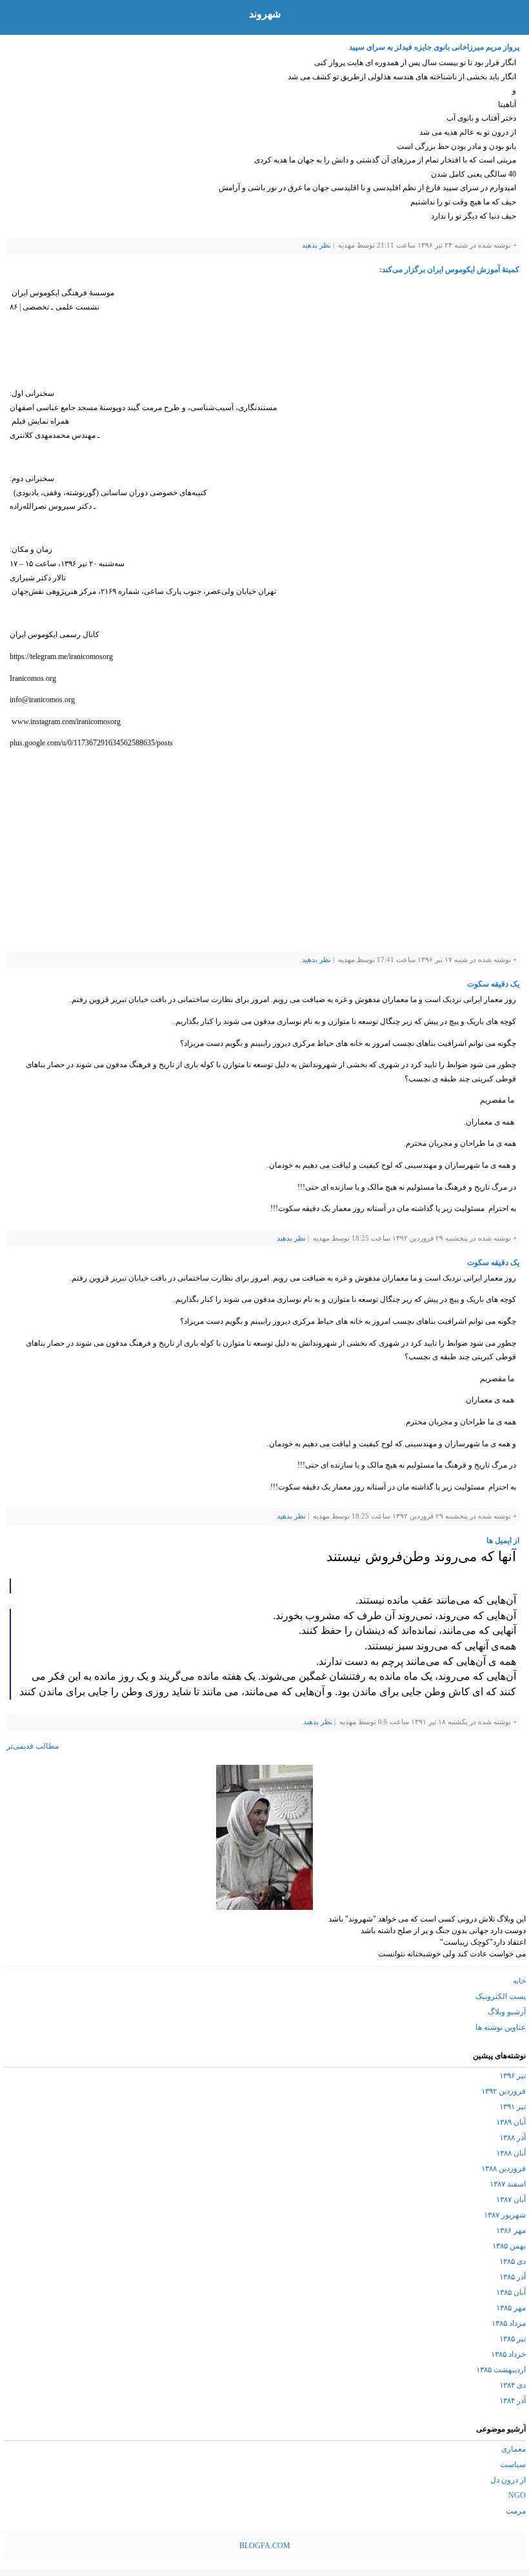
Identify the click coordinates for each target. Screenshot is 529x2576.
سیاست (513, 2464)
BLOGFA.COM (265, 2546)
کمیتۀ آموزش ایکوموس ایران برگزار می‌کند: (449, 270)
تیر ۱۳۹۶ (513, 2076)
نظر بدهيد (316, 245)
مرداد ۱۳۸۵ (509, 2323)
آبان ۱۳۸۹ (511, 2122)
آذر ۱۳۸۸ (513, 2138)
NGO (517, 2495)
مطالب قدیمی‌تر (33, 1746)
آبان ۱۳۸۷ (511, 2199)
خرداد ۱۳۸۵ (508, 2354)
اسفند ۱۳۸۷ (508, 2184)
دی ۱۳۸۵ (513, 2261)
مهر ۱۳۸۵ (511, 2308)
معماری (514, 2449)
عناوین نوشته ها (501, 2027)
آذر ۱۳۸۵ (513, 2277)
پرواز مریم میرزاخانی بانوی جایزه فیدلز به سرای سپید (434, 47)
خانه (519, 1981)
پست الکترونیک (501, 1996)
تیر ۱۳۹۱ (513, 2107)
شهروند (265, 14)
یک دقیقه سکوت (493, 984)
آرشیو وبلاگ (507, 2012)
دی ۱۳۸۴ (513, 2385)
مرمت (516, 2511)
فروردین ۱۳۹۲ (504, 2091)
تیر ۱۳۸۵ (513, 2339)
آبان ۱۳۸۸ (511, 2153)
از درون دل (508, 2480)
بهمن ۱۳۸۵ (509, 2246)
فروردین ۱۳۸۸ (504, 2168)
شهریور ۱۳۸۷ (505, 2215)
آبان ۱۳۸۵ (511, 2292)
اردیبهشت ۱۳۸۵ (501, 2370)
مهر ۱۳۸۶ (511, 2230)
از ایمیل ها (503, 1540)
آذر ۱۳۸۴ (513, 2401)
